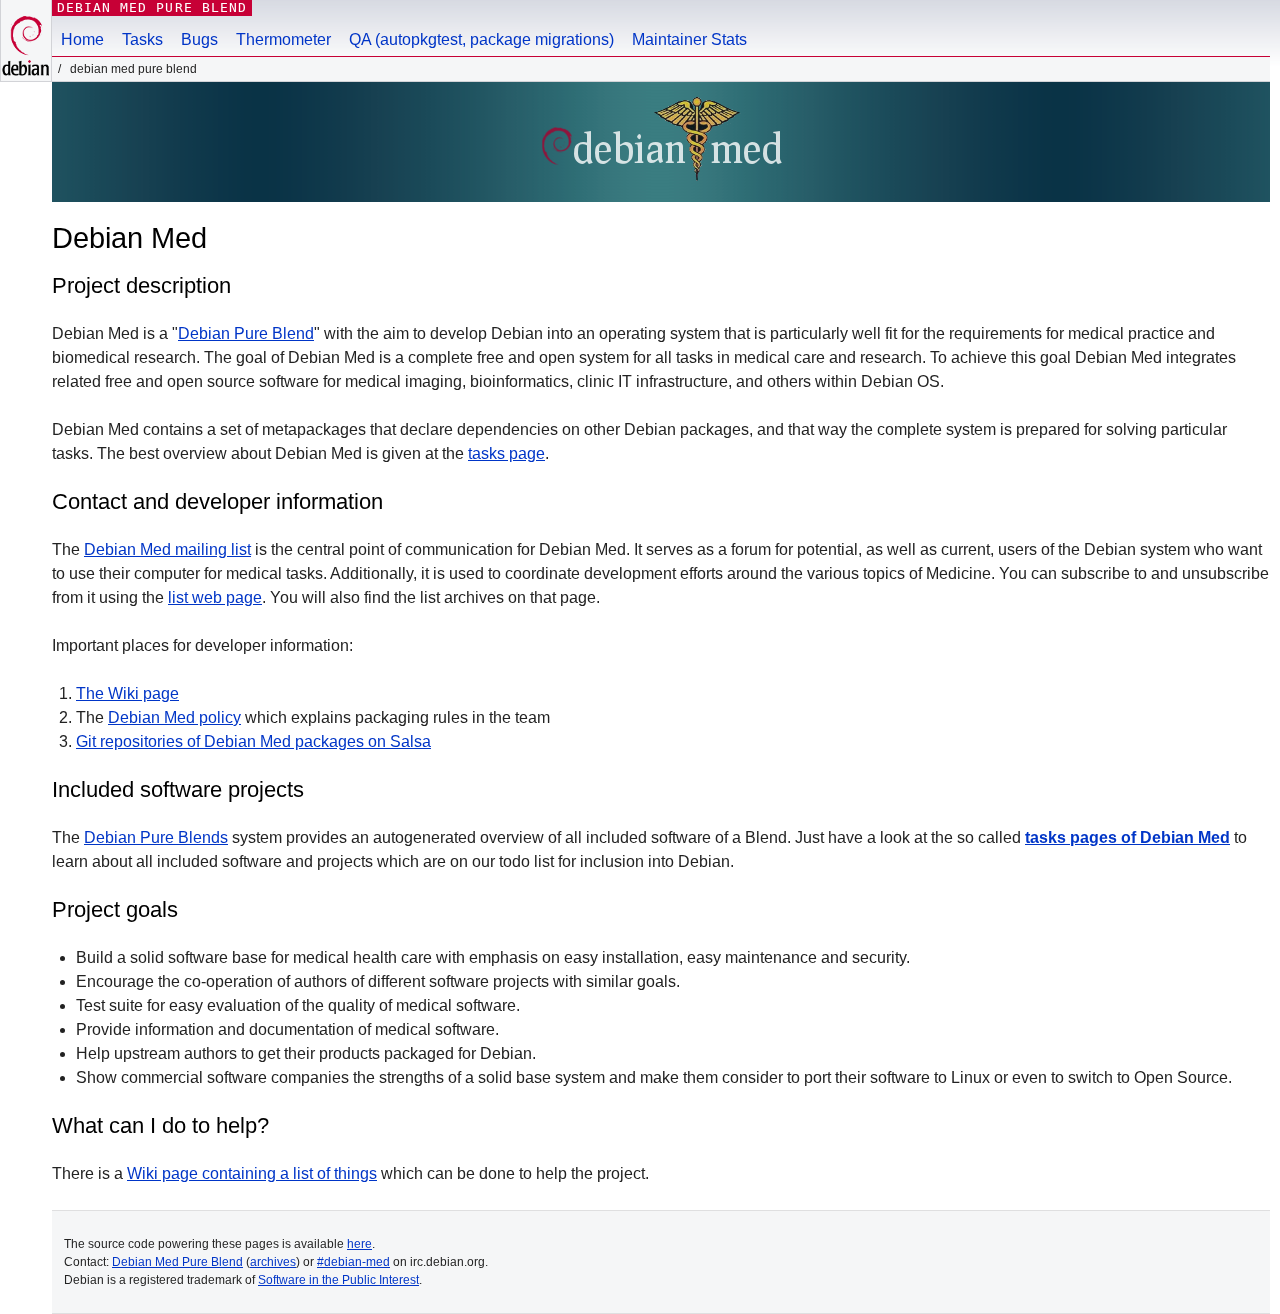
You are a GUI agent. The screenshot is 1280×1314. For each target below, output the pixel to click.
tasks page (506, 453)
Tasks (142, 39)
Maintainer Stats (689, 39)
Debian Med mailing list (167, 549)
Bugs (199, 39)
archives (273, 1262)
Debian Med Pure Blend (152, 7)
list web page (215, 597)
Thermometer (283, 39)
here (359, 1244)
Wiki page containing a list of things (252, 1173)
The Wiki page (127, 693)
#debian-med (353, 1262)
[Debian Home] (26, 40)
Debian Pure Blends (156, 837)
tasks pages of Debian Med (1127, 837)
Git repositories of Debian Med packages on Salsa (253, 741)
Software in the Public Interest (338, 1280)
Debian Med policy (174, 717)
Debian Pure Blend (246, 333)
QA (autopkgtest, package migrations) (481, 39)
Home (82, 39)
